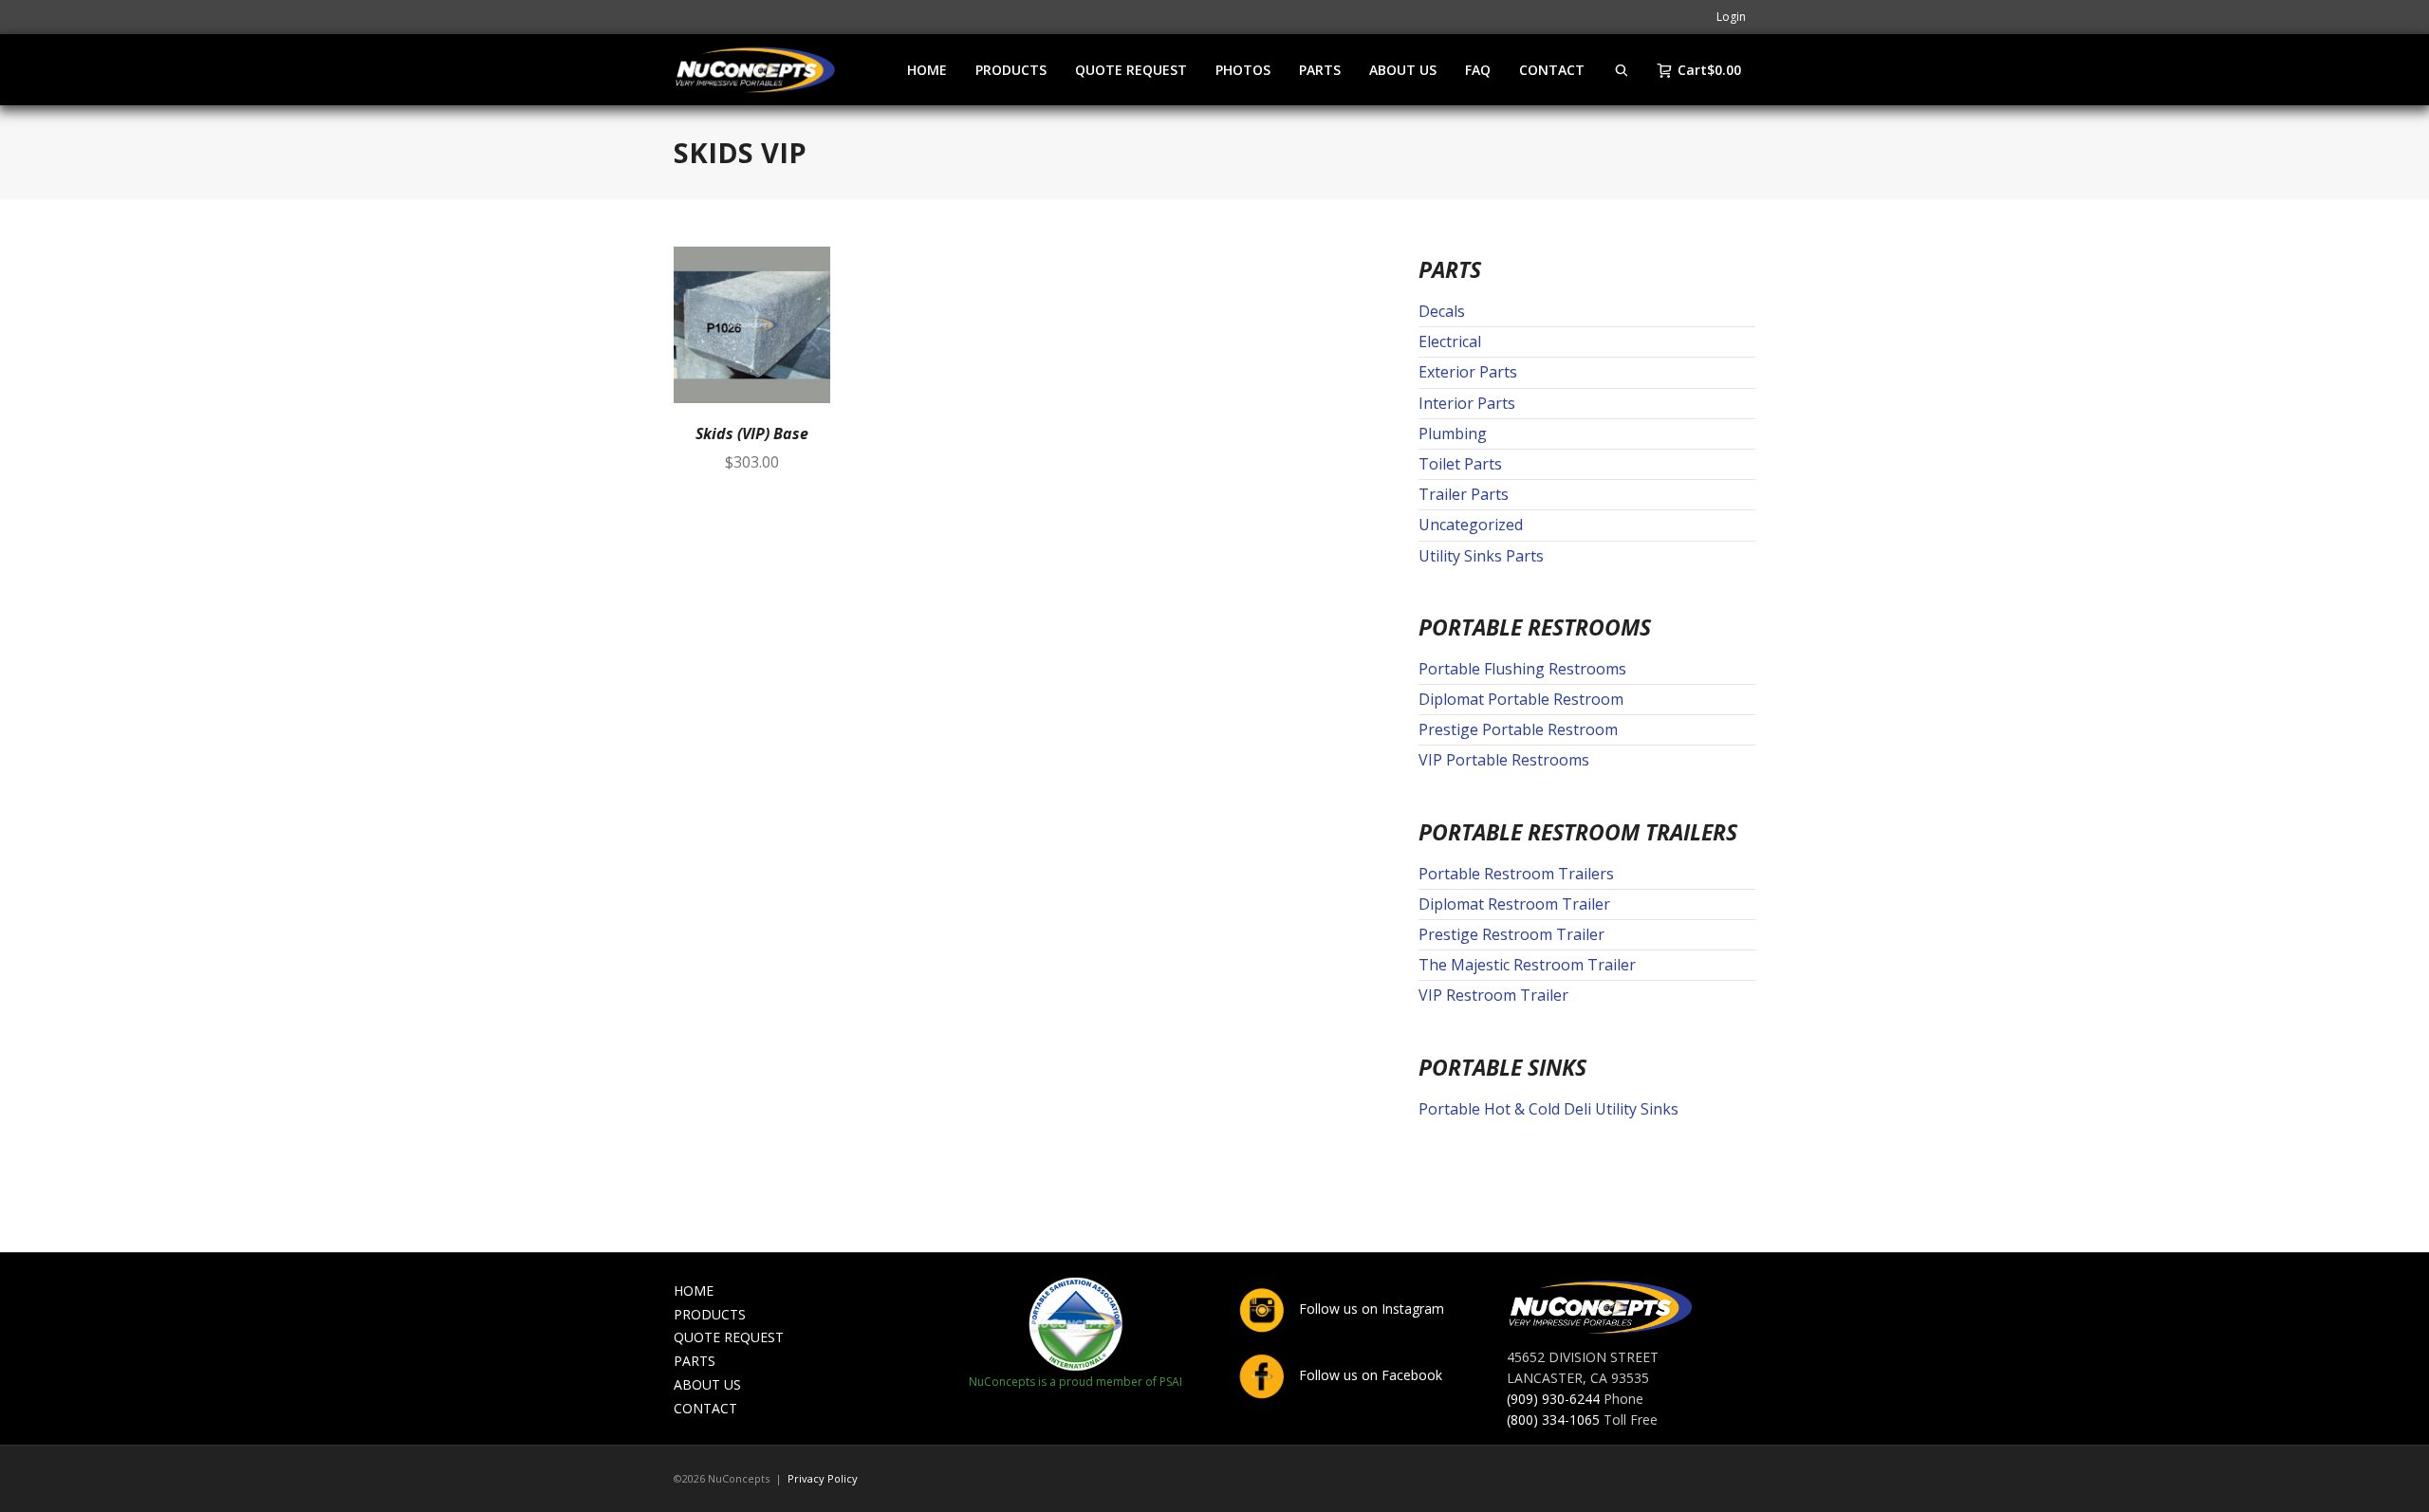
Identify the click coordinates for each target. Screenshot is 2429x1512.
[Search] (1622, 70)
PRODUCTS (710, 1314)
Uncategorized (1471, 525)
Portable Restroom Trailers (1516, 874)
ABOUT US (707, 1384)
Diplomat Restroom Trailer (1514, 904)
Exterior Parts (1468, 372)
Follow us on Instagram (1370, 1309)
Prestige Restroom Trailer (1511, 934)
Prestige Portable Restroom (1518, 729)
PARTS (695, 1361)
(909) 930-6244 (1553, 1399)
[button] (808, 268)
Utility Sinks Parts (1481, 556)
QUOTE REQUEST (729, 1337)
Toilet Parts (1460, 464)
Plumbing (1453, 433)
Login (1731, 17)
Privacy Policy (823, 1478)
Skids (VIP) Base (752, 433)
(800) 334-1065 (1553, 1420)
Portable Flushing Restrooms (1522, 669)
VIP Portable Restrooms (1504, 760)
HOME (694, 1291)
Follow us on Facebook (1369, 1375)
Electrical (1450, 341)
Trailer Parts (1464, 494)
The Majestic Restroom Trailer (1527, 965)
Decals (1442, 311)
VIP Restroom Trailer (1493, 995)
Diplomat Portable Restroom (1521, 699)
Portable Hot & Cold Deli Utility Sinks (1548, 1109)
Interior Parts (1467, 403)
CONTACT (705, 1408)
